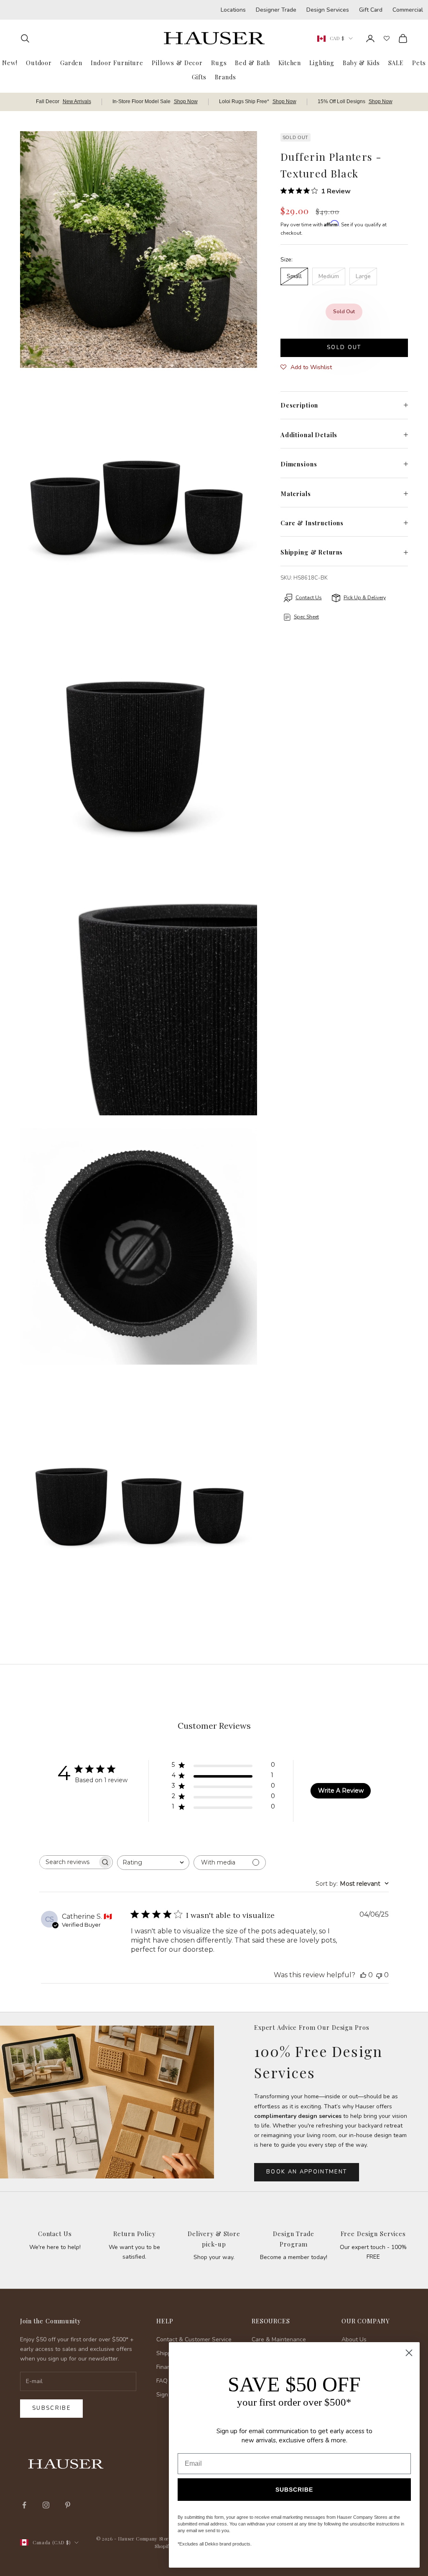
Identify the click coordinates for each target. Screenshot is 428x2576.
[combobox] (153, 1863)
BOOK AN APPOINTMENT (307, 2172)
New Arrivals (77, 101)
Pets (419, 63)
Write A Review (341, 1791)
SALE (396, 63)
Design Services (328, 10)
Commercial (408, 10)
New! (10, 63)
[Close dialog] (409, 2353)
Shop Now (186, 101)
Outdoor (39, 63)
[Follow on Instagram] (46, 2505)
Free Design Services (373, 2234)
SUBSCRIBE (294, 2490)
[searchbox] (69, 1862)
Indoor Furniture (117, 63)
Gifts (199, 77)
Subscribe (51, 2408)
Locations (233, 10)
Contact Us (55, 2234)
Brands (225, 77)
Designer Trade (276, 10)
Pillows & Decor (177, 63)
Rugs (219, 63)
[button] (306, 367)
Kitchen (290, 63)
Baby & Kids (361, 63)
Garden (71, 63)
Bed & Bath (252, 63)
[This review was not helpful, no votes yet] (379, 1975)
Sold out (344, 347)
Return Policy (134, 2234)
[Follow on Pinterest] (68, 2505)
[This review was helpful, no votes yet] (363, 1975)
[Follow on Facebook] (24, 2505)
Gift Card (371, 10)
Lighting (322, 63)
